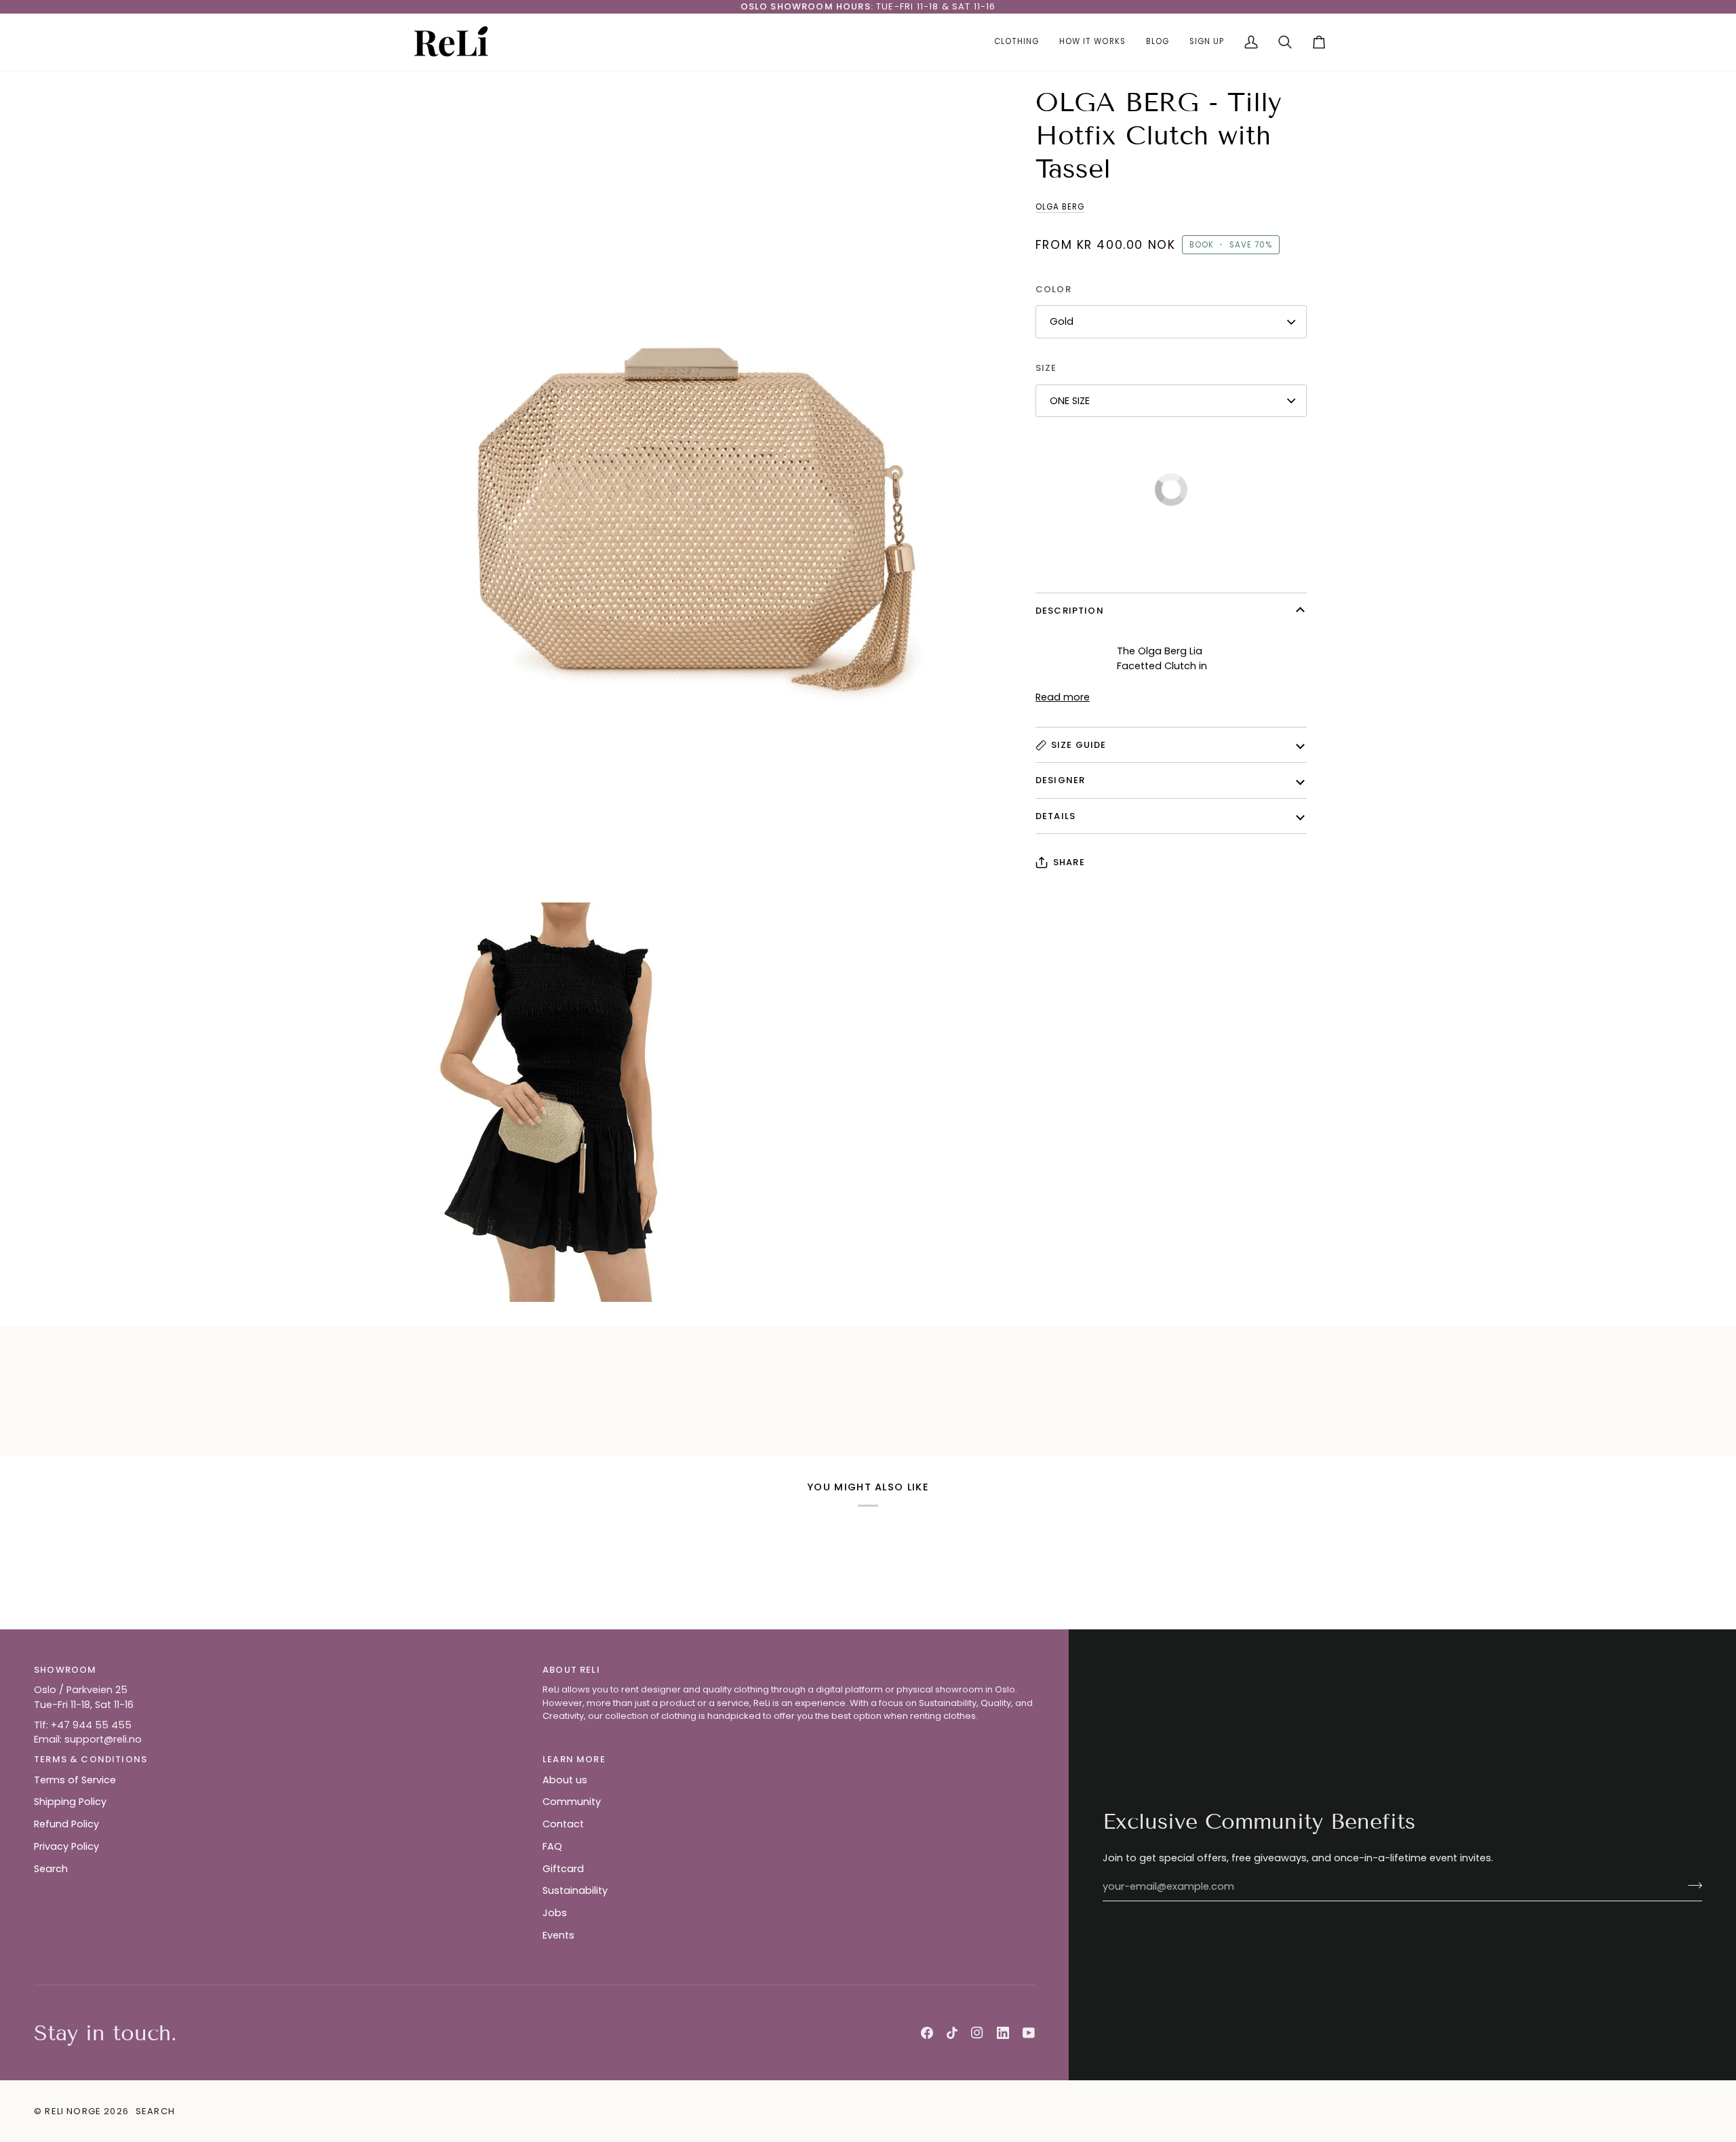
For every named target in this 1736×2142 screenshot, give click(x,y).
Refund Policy (66, 1824)
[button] (1017, 42)
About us (565, 1780)
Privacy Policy (66, 1846)
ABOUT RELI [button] (571, 1670)
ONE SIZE (1070, 401)
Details (1056, 816)
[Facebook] (927, 2033)
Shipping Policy (70, 1802)
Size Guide (1079, 745)
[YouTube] (1029, 2033)
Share (1069, 862)
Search (51, 1869)
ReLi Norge (73, 2111)
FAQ (552, 1846)
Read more (1063, 697)
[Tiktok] (952, 2033)
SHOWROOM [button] (65, 1670)
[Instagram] (977, 2033)
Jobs (555, 1913)
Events (558, 1935)
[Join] (1691, 1885)
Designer (1060, 780)
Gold (1062, 321)
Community (572, 1802)
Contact (563, 1824)
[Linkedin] (1003, 2033)
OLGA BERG (1060, 207)
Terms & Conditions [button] (91, 1759)
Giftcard (563, 1869)
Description (1070, 611)
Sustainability (575, 1890)
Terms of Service (75, 1780)
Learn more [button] (574, 1759)
